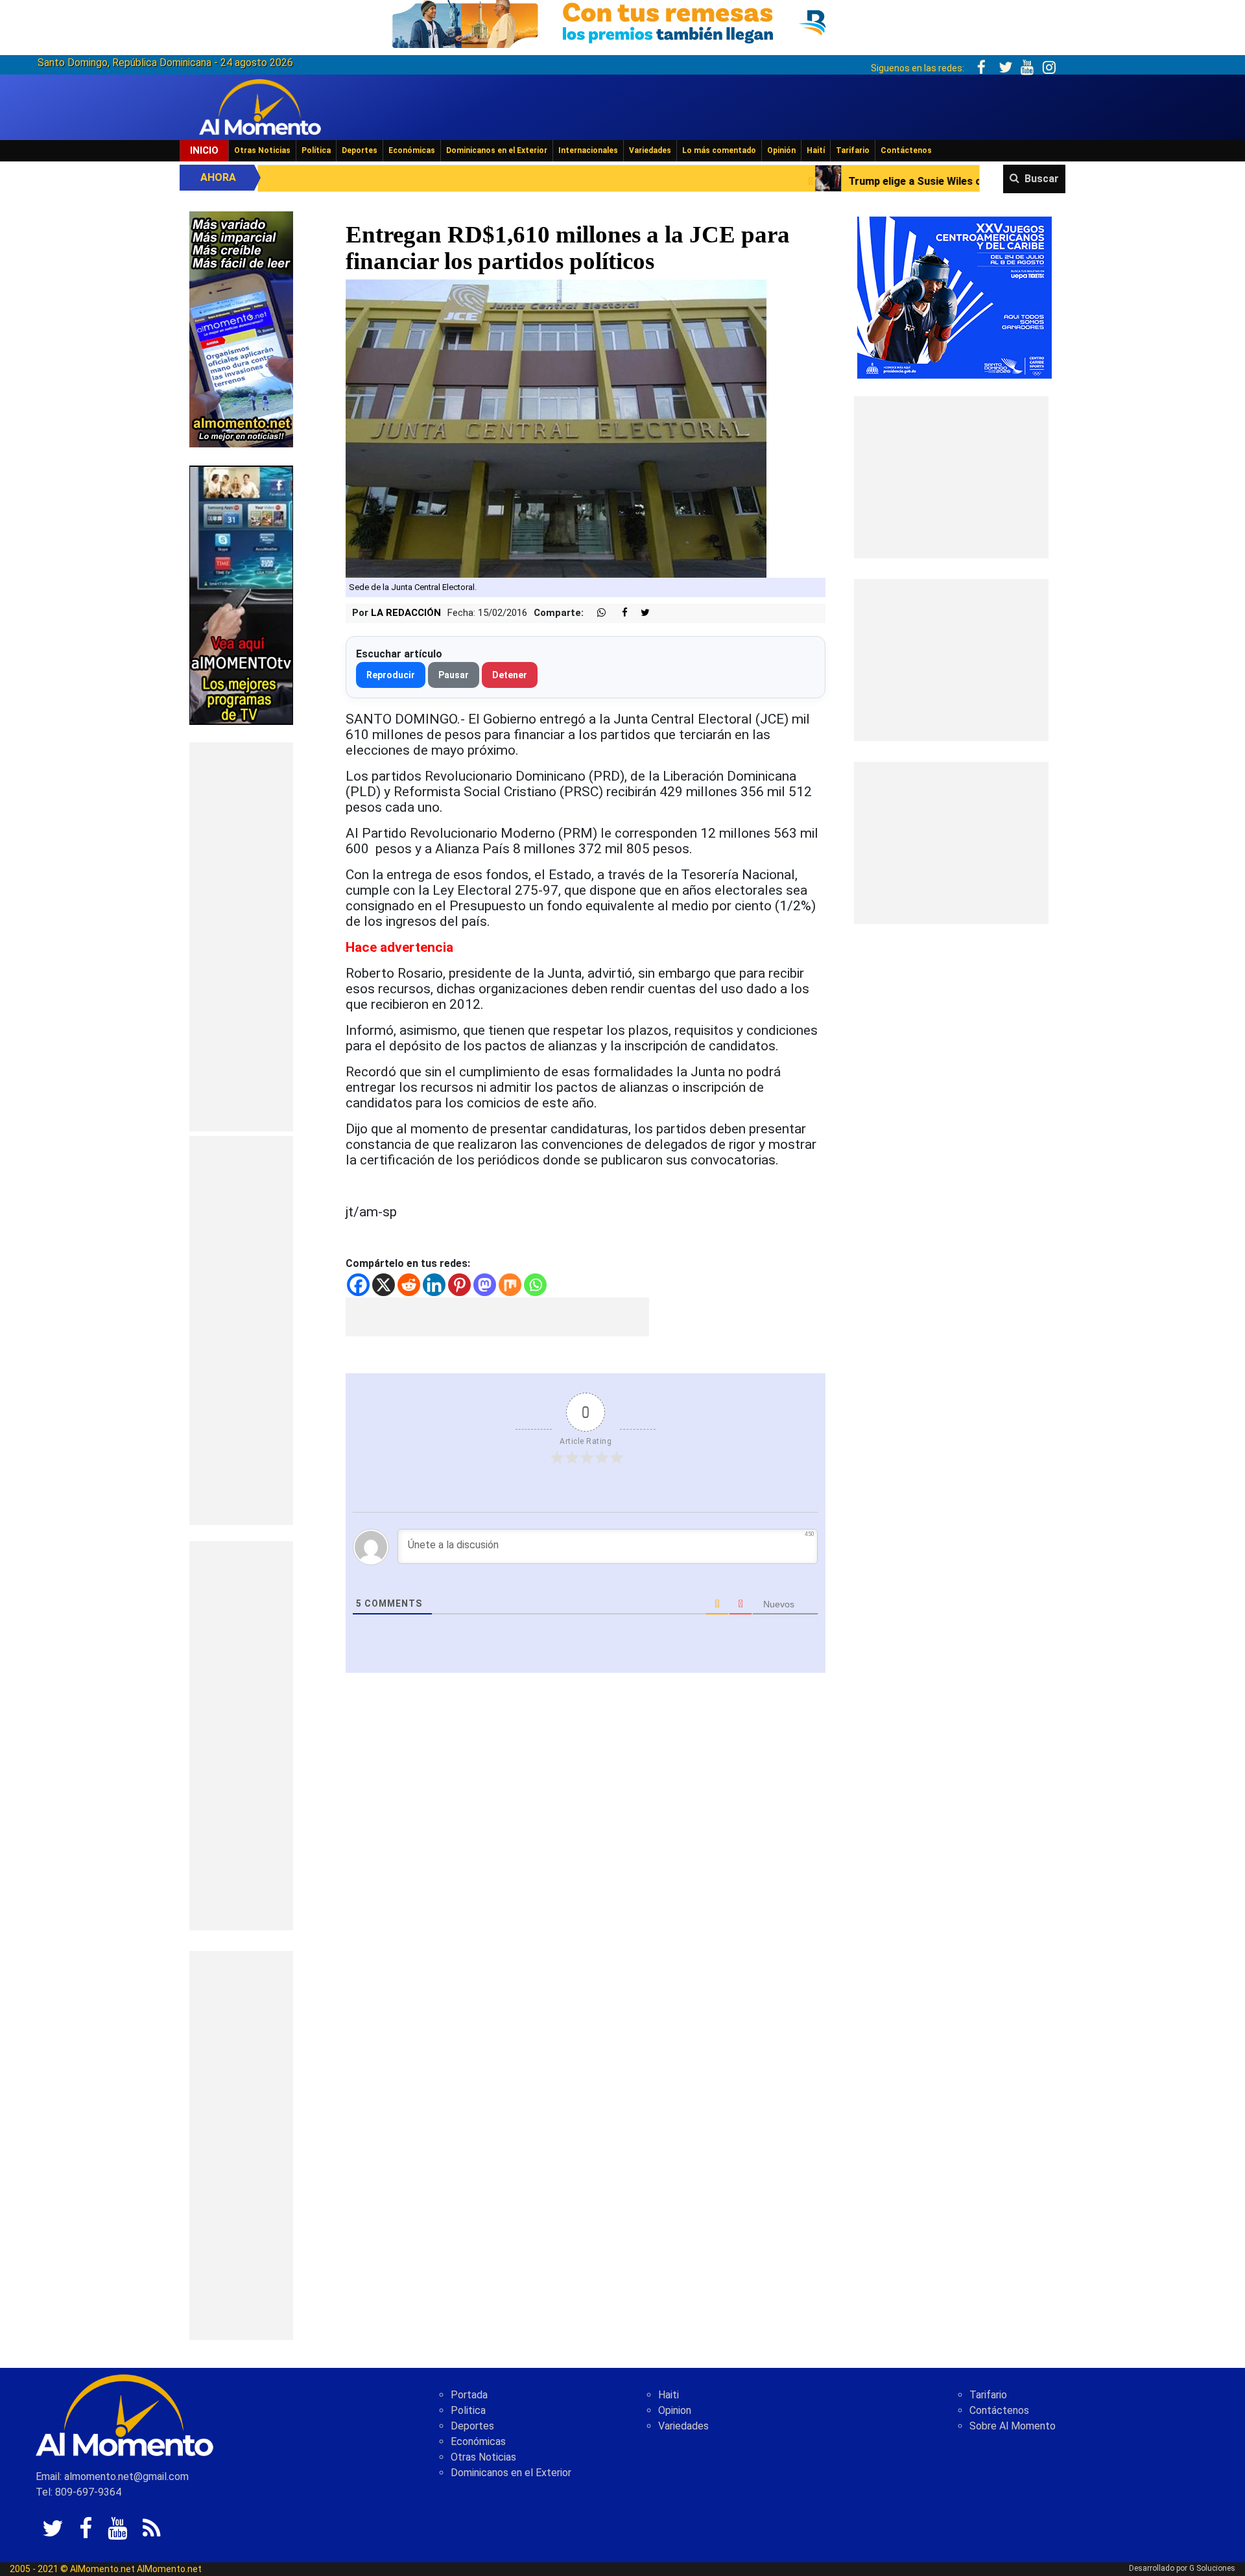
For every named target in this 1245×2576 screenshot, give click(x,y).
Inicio (204, 150)
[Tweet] (640, 613)
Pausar (454, 675)
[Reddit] (409, 1285)
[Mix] (510, 1285)
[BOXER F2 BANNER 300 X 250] (954, 297)
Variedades (650, 150)
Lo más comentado (719, 150)
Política (316, 150)
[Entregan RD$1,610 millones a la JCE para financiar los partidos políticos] (556, 428)
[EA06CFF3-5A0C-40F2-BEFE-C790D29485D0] (241, 594)
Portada (469, 2395)
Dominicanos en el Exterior (497, 150)
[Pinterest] (459, 1285)
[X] (384, 1285)
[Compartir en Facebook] (618, 613)
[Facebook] (358, 1285)
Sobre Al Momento (1013, 2426)
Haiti (669, 2395)
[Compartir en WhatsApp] (596, 613)
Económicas (412, 150)
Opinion (675, 2410)
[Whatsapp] (535, 1285)
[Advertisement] (241, 937)
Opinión (781, 150)
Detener (510, 675)
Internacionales (588, 150)
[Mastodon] (485, 1285)
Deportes (360, 150)
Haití (816, 150)
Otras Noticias (262, 150)
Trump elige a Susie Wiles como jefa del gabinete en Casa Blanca (818, 181)
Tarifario (853, 150)
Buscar (1042, 179)
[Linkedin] (434, 1285)
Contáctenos (906, 150)
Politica (468, 2410)
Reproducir (391, 675)
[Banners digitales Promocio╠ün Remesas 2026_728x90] (622, 22)
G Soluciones (1212, 2568)
